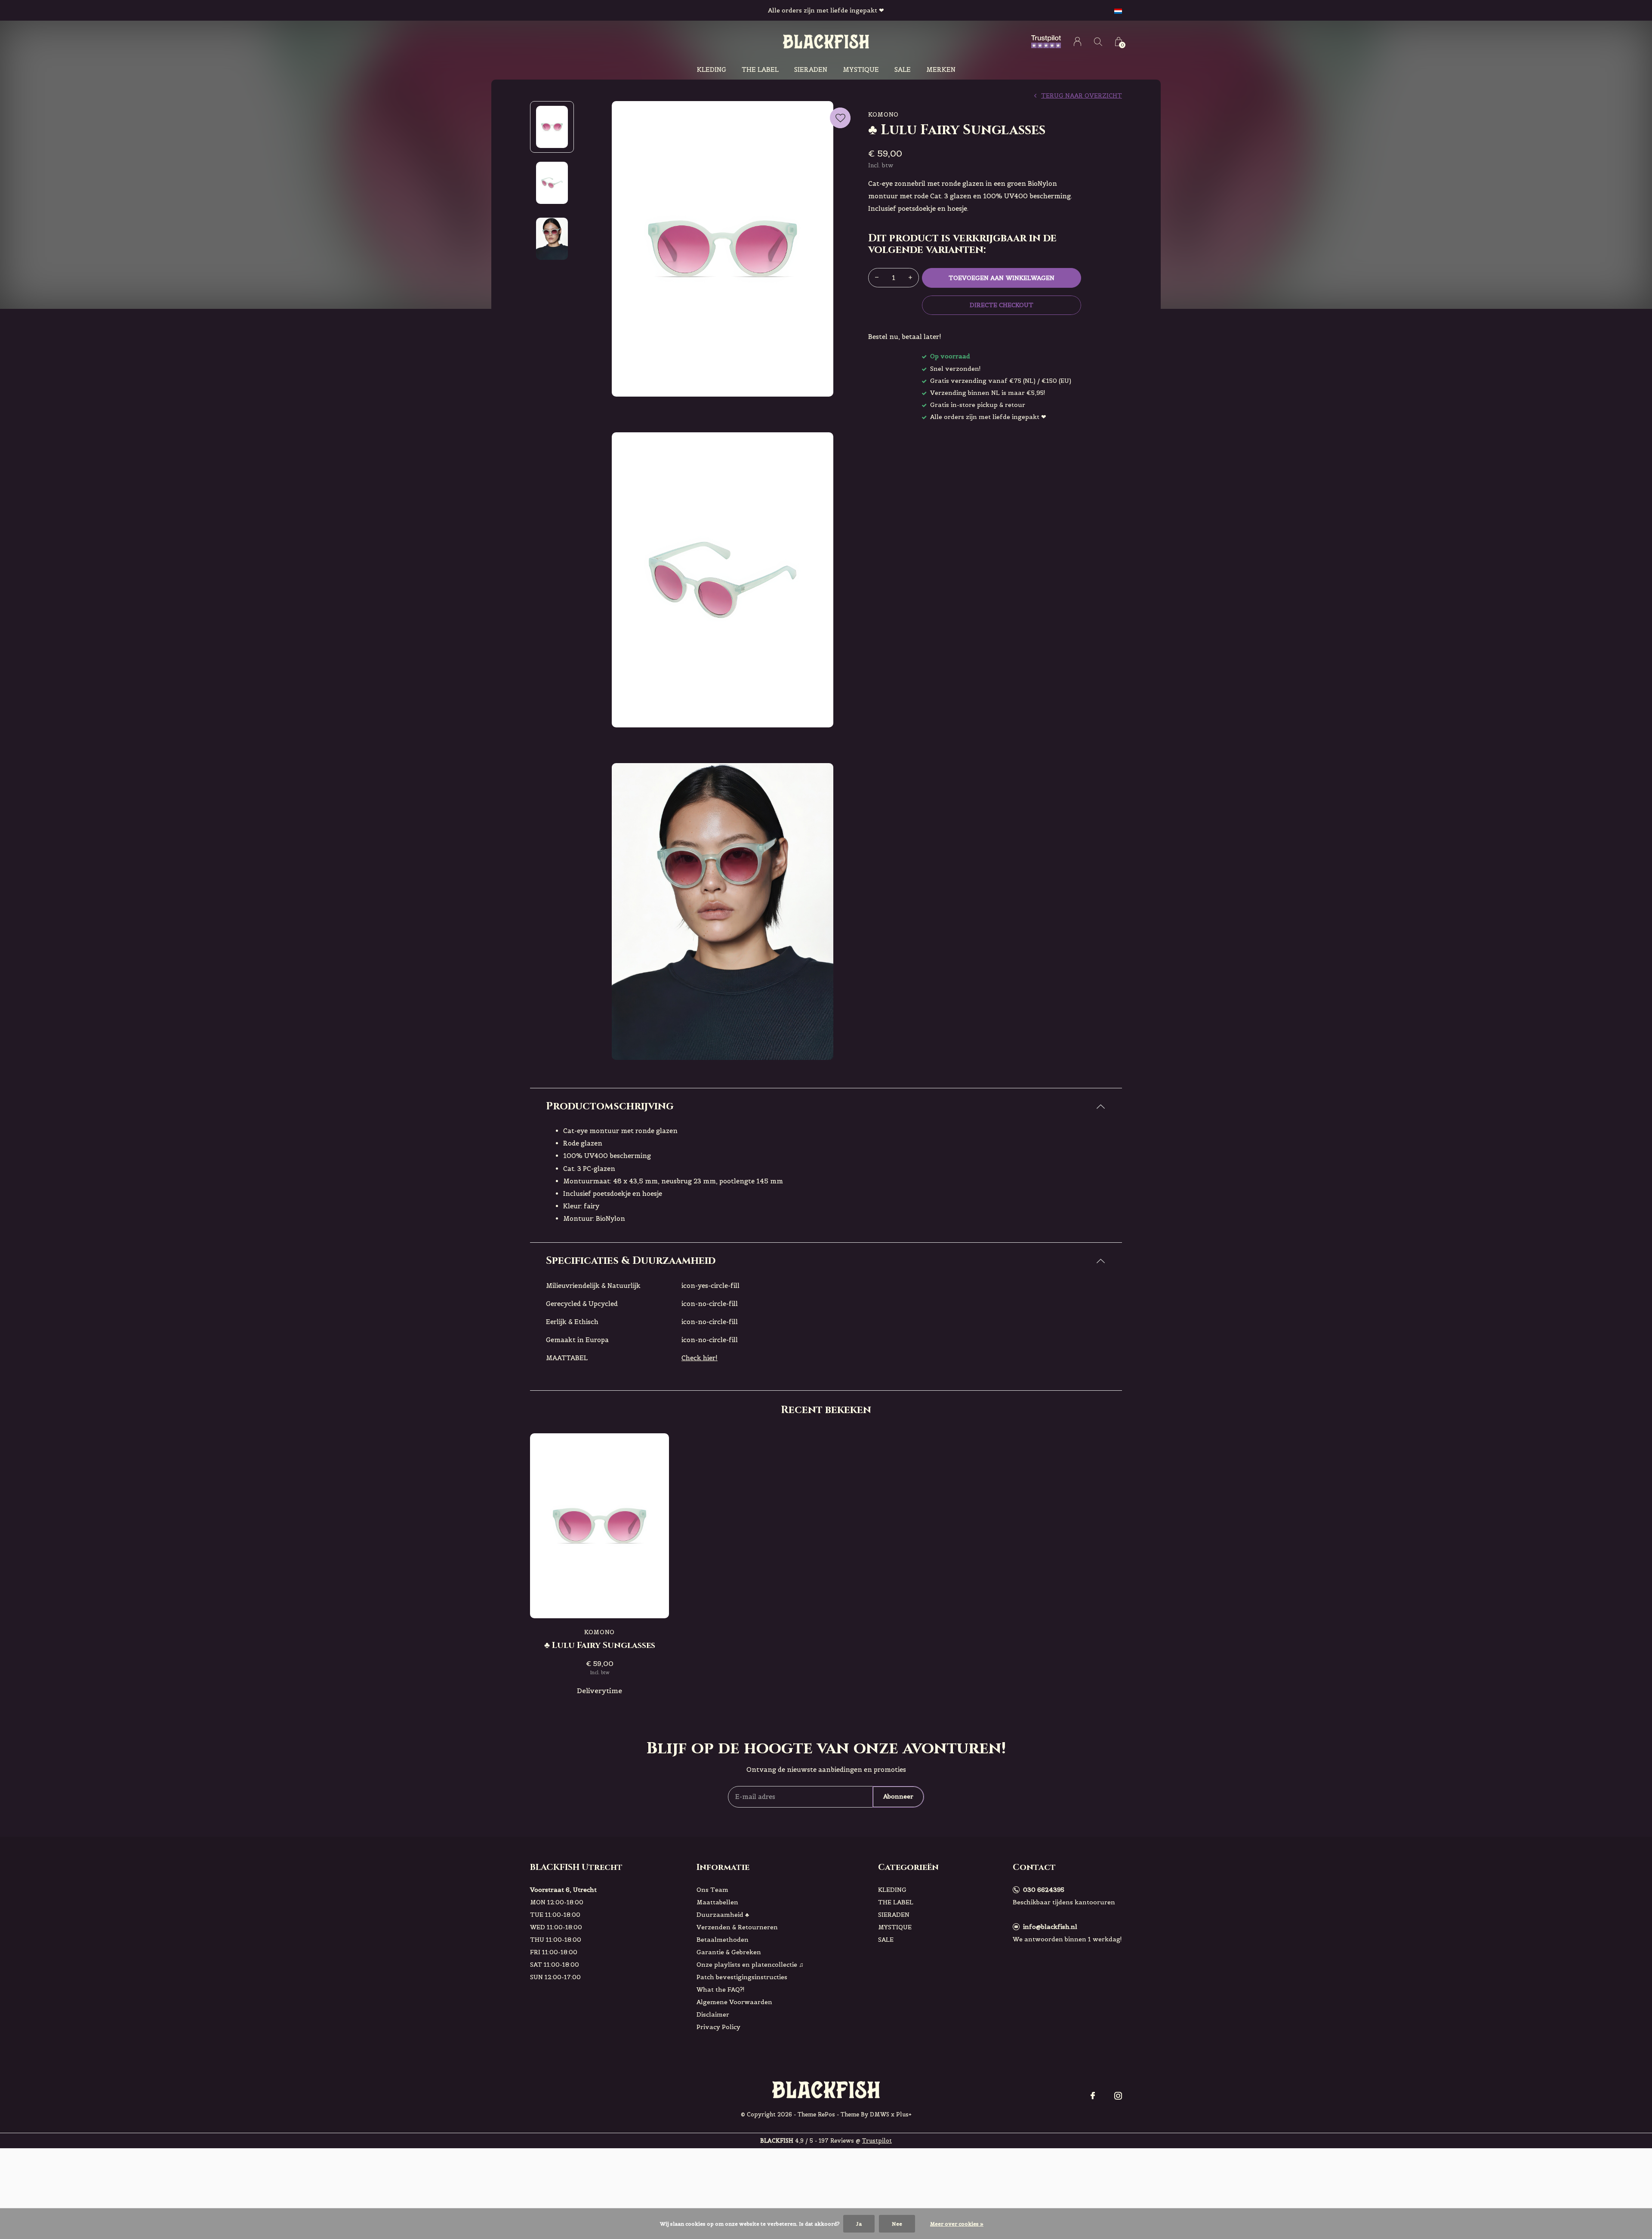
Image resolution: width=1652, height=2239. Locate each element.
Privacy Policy (718, 2027)
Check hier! (700, 1358)
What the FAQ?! (721, 1990)
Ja (859, 2224)
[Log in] (1077, 42)
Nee (897, 2224)
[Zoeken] (1098, 42)
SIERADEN (811, 69)
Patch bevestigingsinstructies (742, 1977)
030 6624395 (1044, 1890)
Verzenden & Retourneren (737, 1927)
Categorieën (908, 1867)
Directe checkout (1002, 305)
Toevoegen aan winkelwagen (1002, 278)
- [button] (877, 278)
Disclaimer (713, 2014)
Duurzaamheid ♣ (723, 1915)
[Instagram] (1118, 2096)
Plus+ (904, 2114)
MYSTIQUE (861, 69)
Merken (941, 69)
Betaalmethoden (723, 1940)
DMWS (880, 2114)
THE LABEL (760, 69)
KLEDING (712, 69)
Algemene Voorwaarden (734, 2002)
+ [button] (910, 278)
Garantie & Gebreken (729, 1952)
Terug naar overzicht (1082, 95)
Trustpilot (877, 2141)
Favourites (840, 118)
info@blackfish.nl (1050, 1927)
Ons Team (712, 1890)
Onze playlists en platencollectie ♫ (750, 1965)
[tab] (826, 1107)
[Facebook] (1093, 2096)
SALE (903, 69)
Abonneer (898, 1796)
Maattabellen (717, 1902)
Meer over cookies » (957, 2224)
